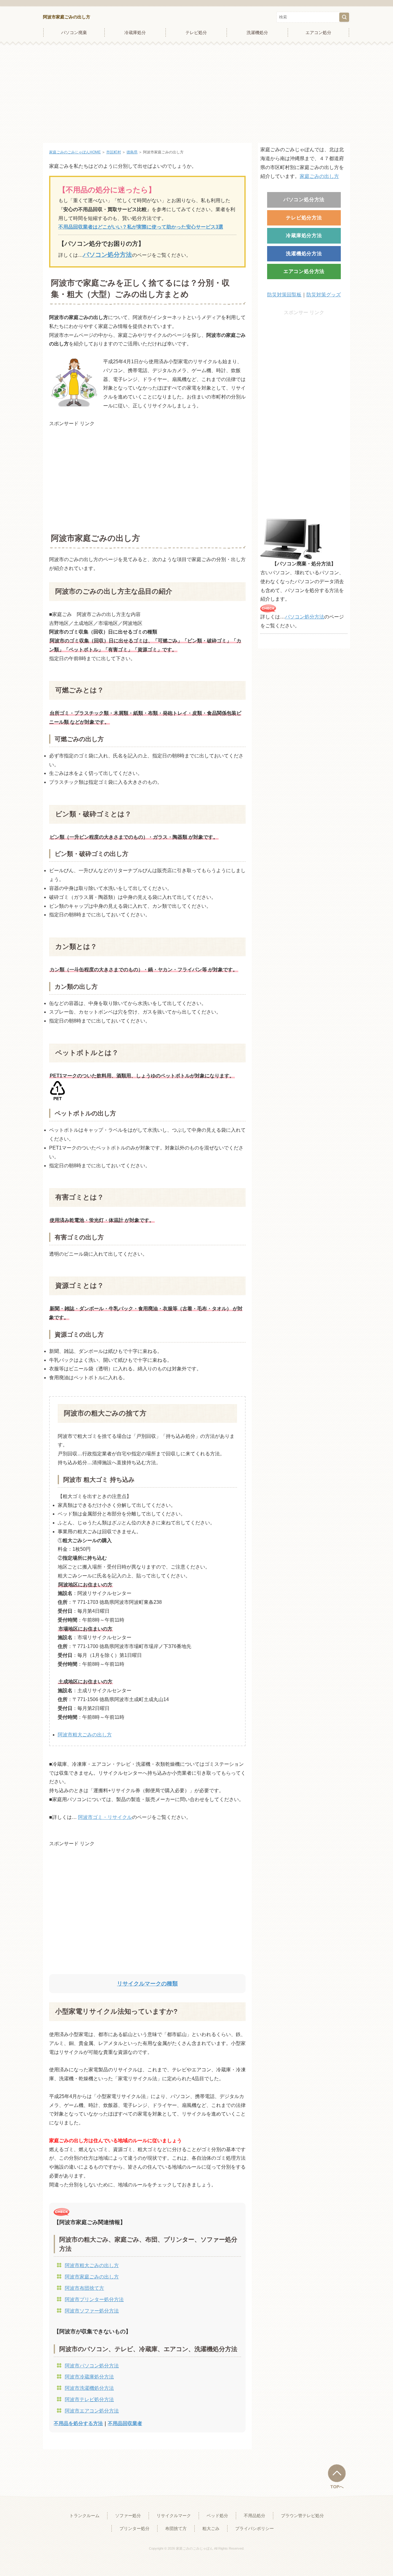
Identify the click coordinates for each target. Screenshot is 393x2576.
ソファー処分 (128, 2516)
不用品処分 (255, 2516)
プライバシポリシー (255, 2528)
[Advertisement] (196, 94)
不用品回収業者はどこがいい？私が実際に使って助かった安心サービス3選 (141, 227)
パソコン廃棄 (74, 33)
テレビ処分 (196, 33)
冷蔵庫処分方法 (304, 235)
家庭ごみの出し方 (319, 176)
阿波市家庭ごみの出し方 (67, 17)
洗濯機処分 (257, 33)
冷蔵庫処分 (135, 33)
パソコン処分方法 (304, 200)
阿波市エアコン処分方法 (92, 2411)
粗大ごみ (211, 2528)
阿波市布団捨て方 (84, 2288)
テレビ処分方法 (304, 218)
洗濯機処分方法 (304, 254)
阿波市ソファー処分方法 (92, 2311)
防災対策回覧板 (284, 295)
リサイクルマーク (174, 2516)
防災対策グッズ (324, 295)
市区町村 (114, 152)
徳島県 (132, 152)
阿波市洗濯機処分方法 (89, 2388)
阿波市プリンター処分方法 (94, 2299)
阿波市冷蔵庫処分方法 (89, 2377)
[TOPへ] (337, 2473)
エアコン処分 (318, 33)
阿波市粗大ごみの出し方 (85, 1735)
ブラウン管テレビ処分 (302, 2516)
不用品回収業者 (125, 2423)
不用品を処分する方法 (78, 2423)
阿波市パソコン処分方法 (92, 2366)
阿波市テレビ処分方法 (89, 2399)
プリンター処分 (134, 2528)
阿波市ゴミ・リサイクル (105, 1817)
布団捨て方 (176, 2528)
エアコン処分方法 (304, 271)
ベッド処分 (217, 2516)
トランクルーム (84, 2516)
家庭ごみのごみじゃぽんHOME (75, 152)
